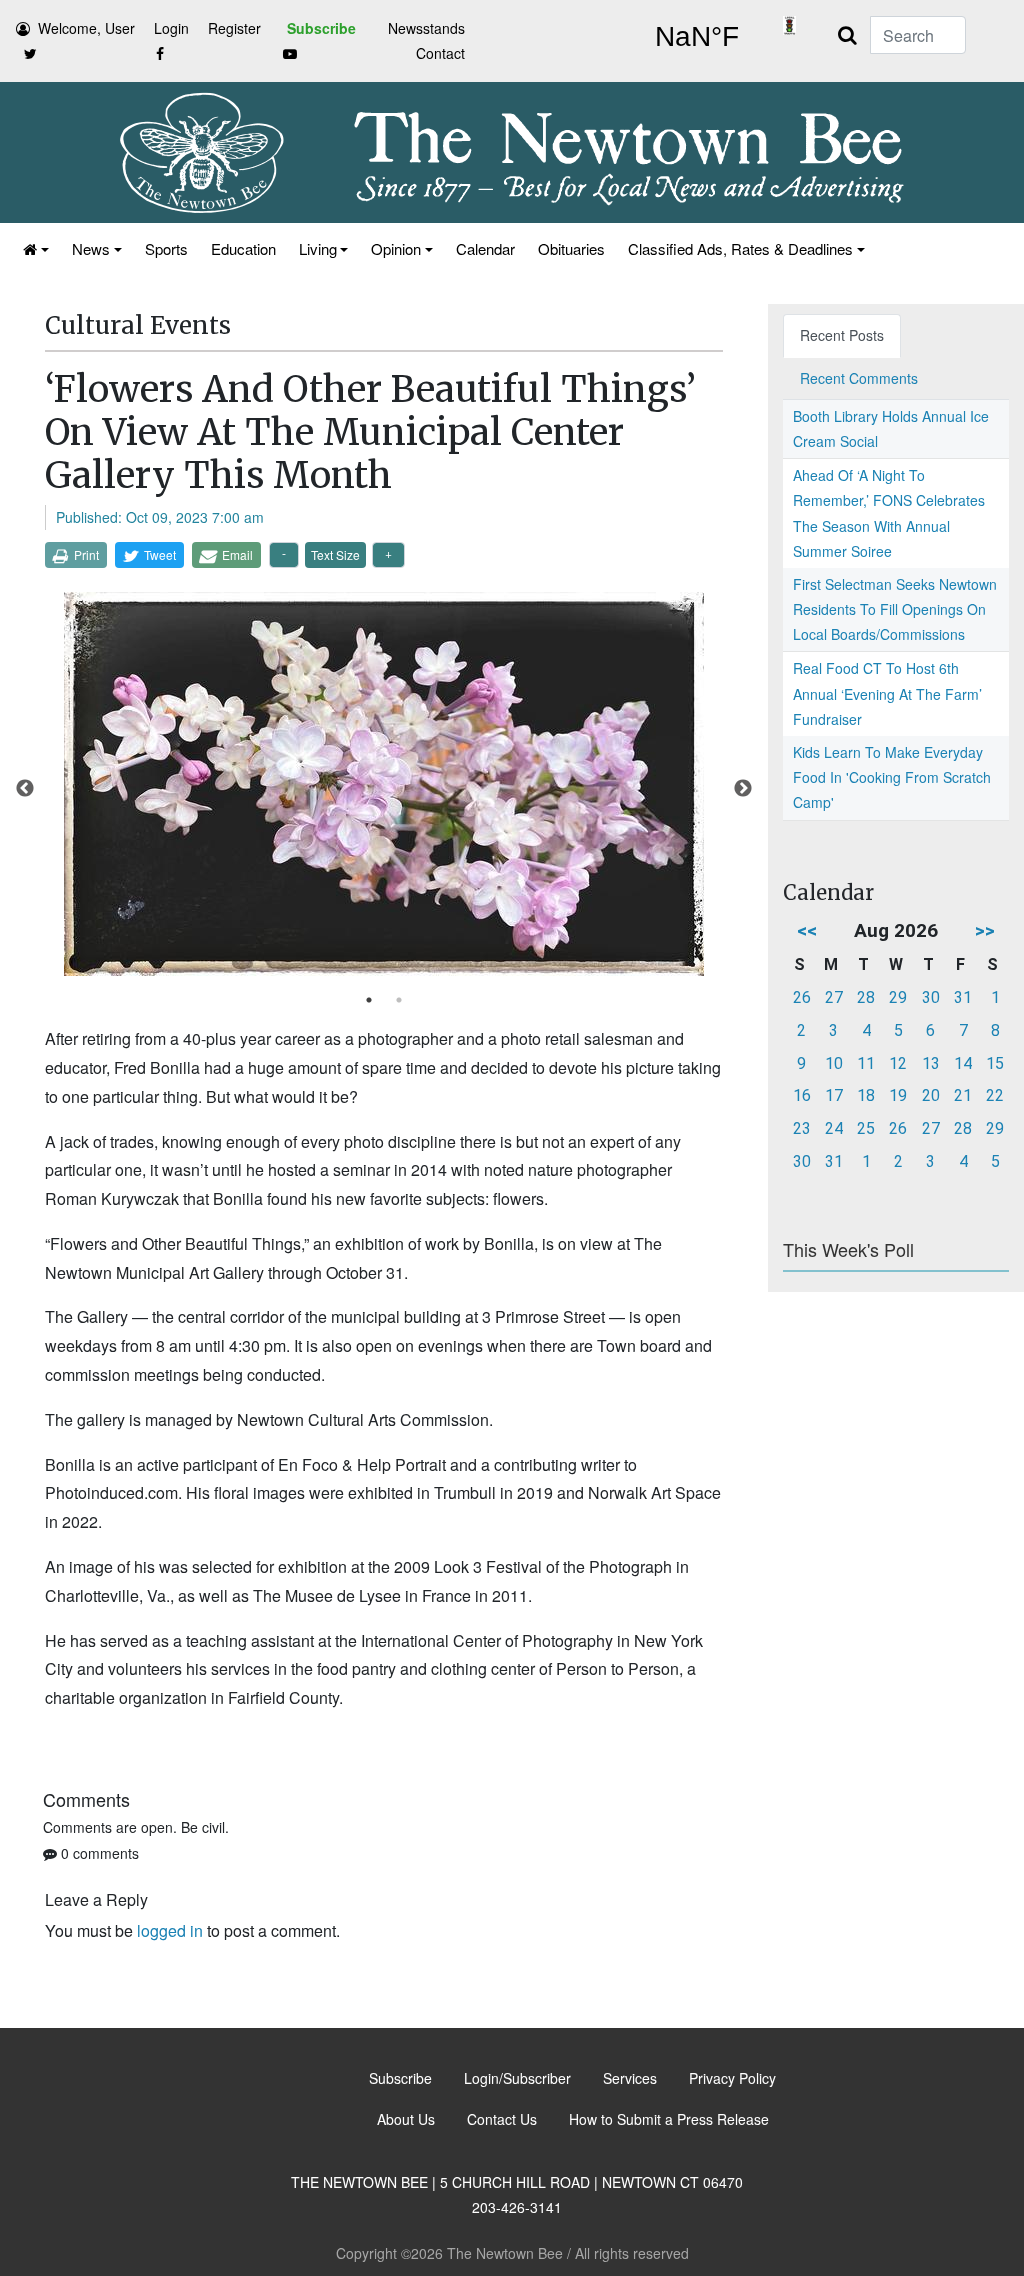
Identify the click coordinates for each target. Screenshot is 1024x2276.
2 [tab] (399, 1000)
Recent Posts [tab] (842, 335)
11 (866, 1063)
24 (834, 1128)
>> (985, 930)
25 (866, 1128)
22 (995, 1095)
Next (743, 789)
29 (898, 997)
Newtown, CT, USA (696, 37)
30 (931, 997)
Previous (25, 789)
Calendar (485, 248)
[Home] (34, 248)
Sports (166, 248)
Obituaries (571, 248)
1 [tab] (369, 1000)
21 (963, 1095)
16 (802, 1095)
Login (171, 28)
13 (931, 1063)
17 (834, 1095)
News (91, 248)
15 (995, 1063)
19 (898, 1095)
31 (963, 997)
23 (802, 1128)
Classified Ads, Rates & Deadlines (740, 248)
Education (243, 248)
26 (802, 997)
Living (318, 248)
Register (234, 28)
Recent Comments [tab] (859, 378)
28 (866, 997)
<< (807, 930)
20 (931, 1095)
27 (834, 997)
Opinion (396, 248)
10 (834, 1063)
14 (963, 1063)
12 (898, 1063)
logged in (170, 1930)
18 (866, 1095)
